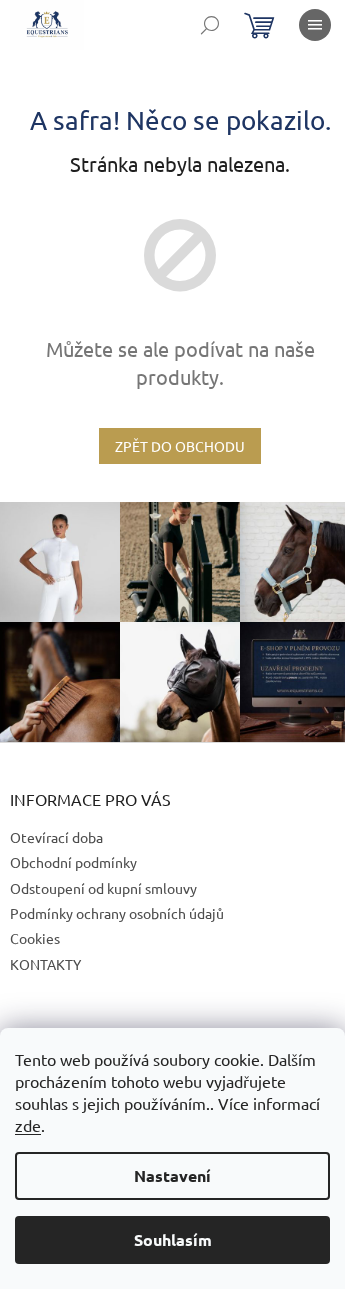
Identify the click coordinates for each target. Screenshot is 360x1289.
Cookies (35, 938)
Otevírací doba (56, 837)
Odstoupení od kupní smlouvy (103, 888)
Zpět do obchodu (180, 446)
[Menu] (315, 25)
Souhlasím (173, 1239)
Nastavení (172, 1175)
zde (28, 1125)
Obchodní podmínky (73, 862)
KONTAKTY (45, 964)
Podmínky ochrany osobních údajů (117, 913)
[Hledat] (210, 25)
